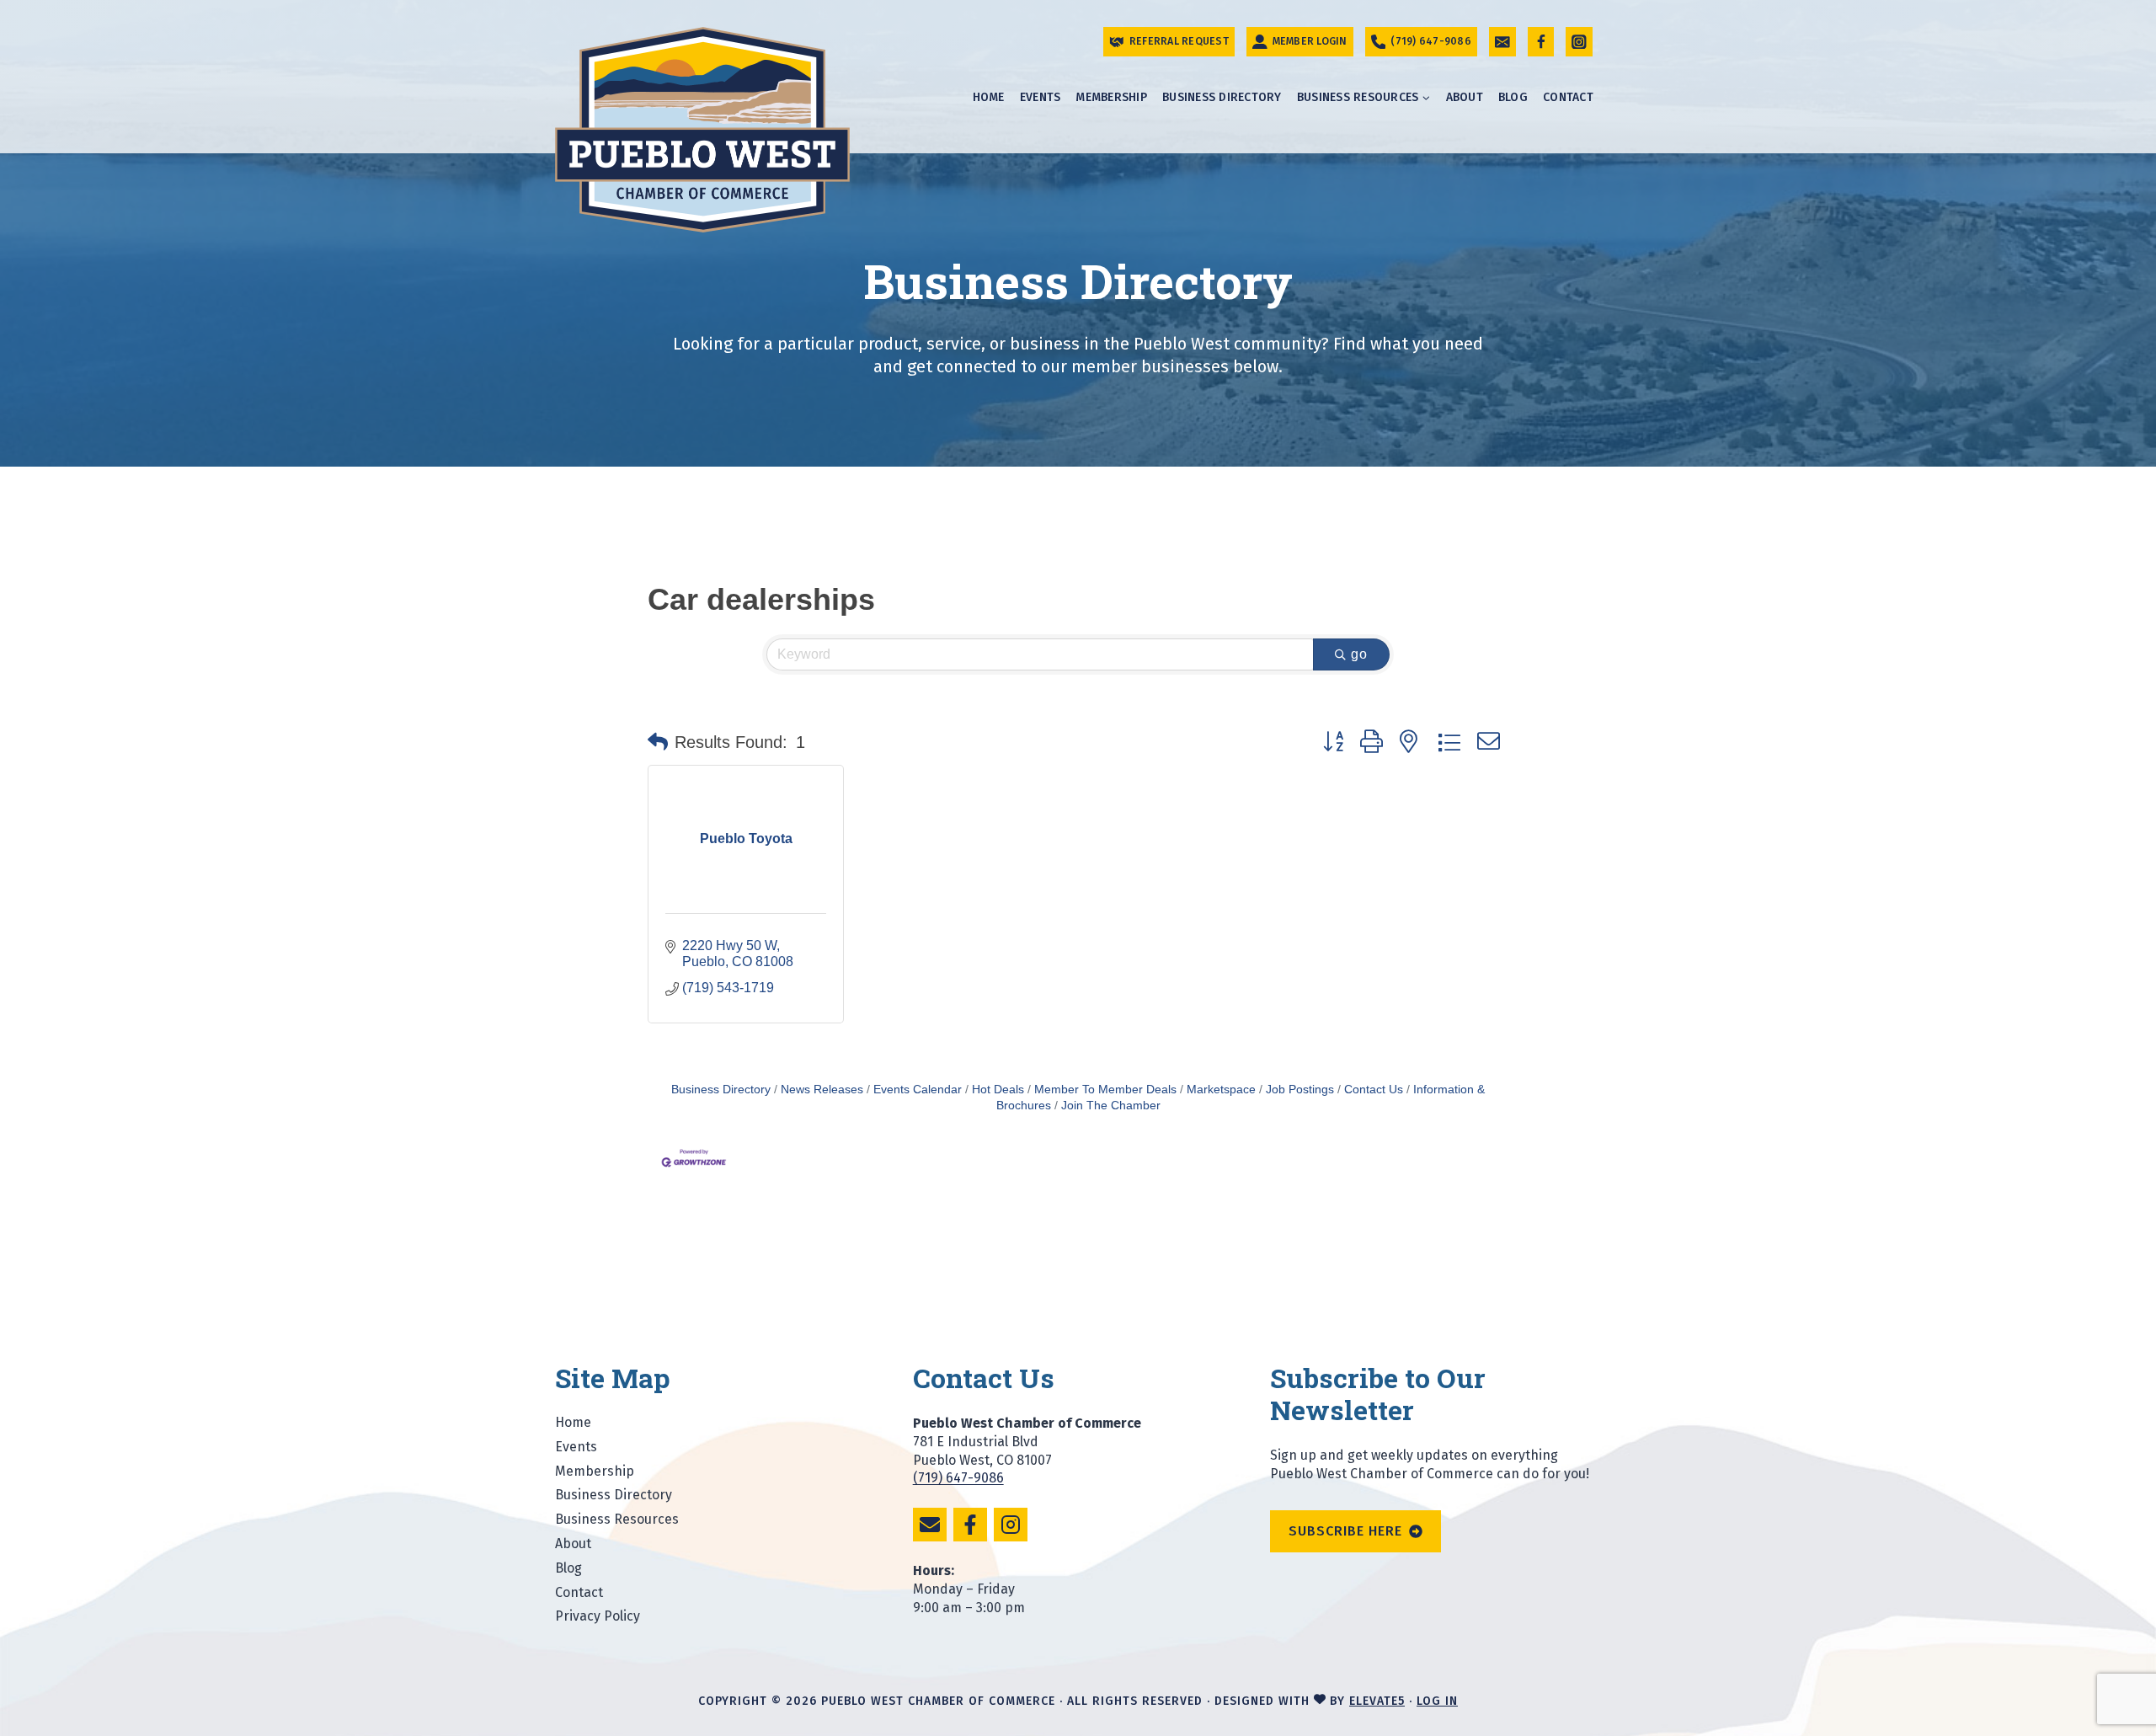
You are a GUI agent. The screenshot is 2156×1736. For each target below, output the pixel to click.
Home (989, 97)
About (1465, 97)
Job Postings (1300, 1090)
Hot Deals (998, 1090)
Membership (1111, 97)
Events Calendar (918, 1090)
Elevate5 (1377, 1701)
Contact (1568, 97)
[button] (658, 742)
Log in (1437, 1701)
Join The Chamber (1111, 1106)
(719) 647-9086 (958, 1478)
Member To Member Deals (1105, 1090)
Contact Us (1374, 1090)
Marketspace (1221, 1090)
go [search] (1359, 654)
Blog (1513, 97)
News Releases (822, 1090)
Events (1041, 97)
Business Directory (1222, 97)
